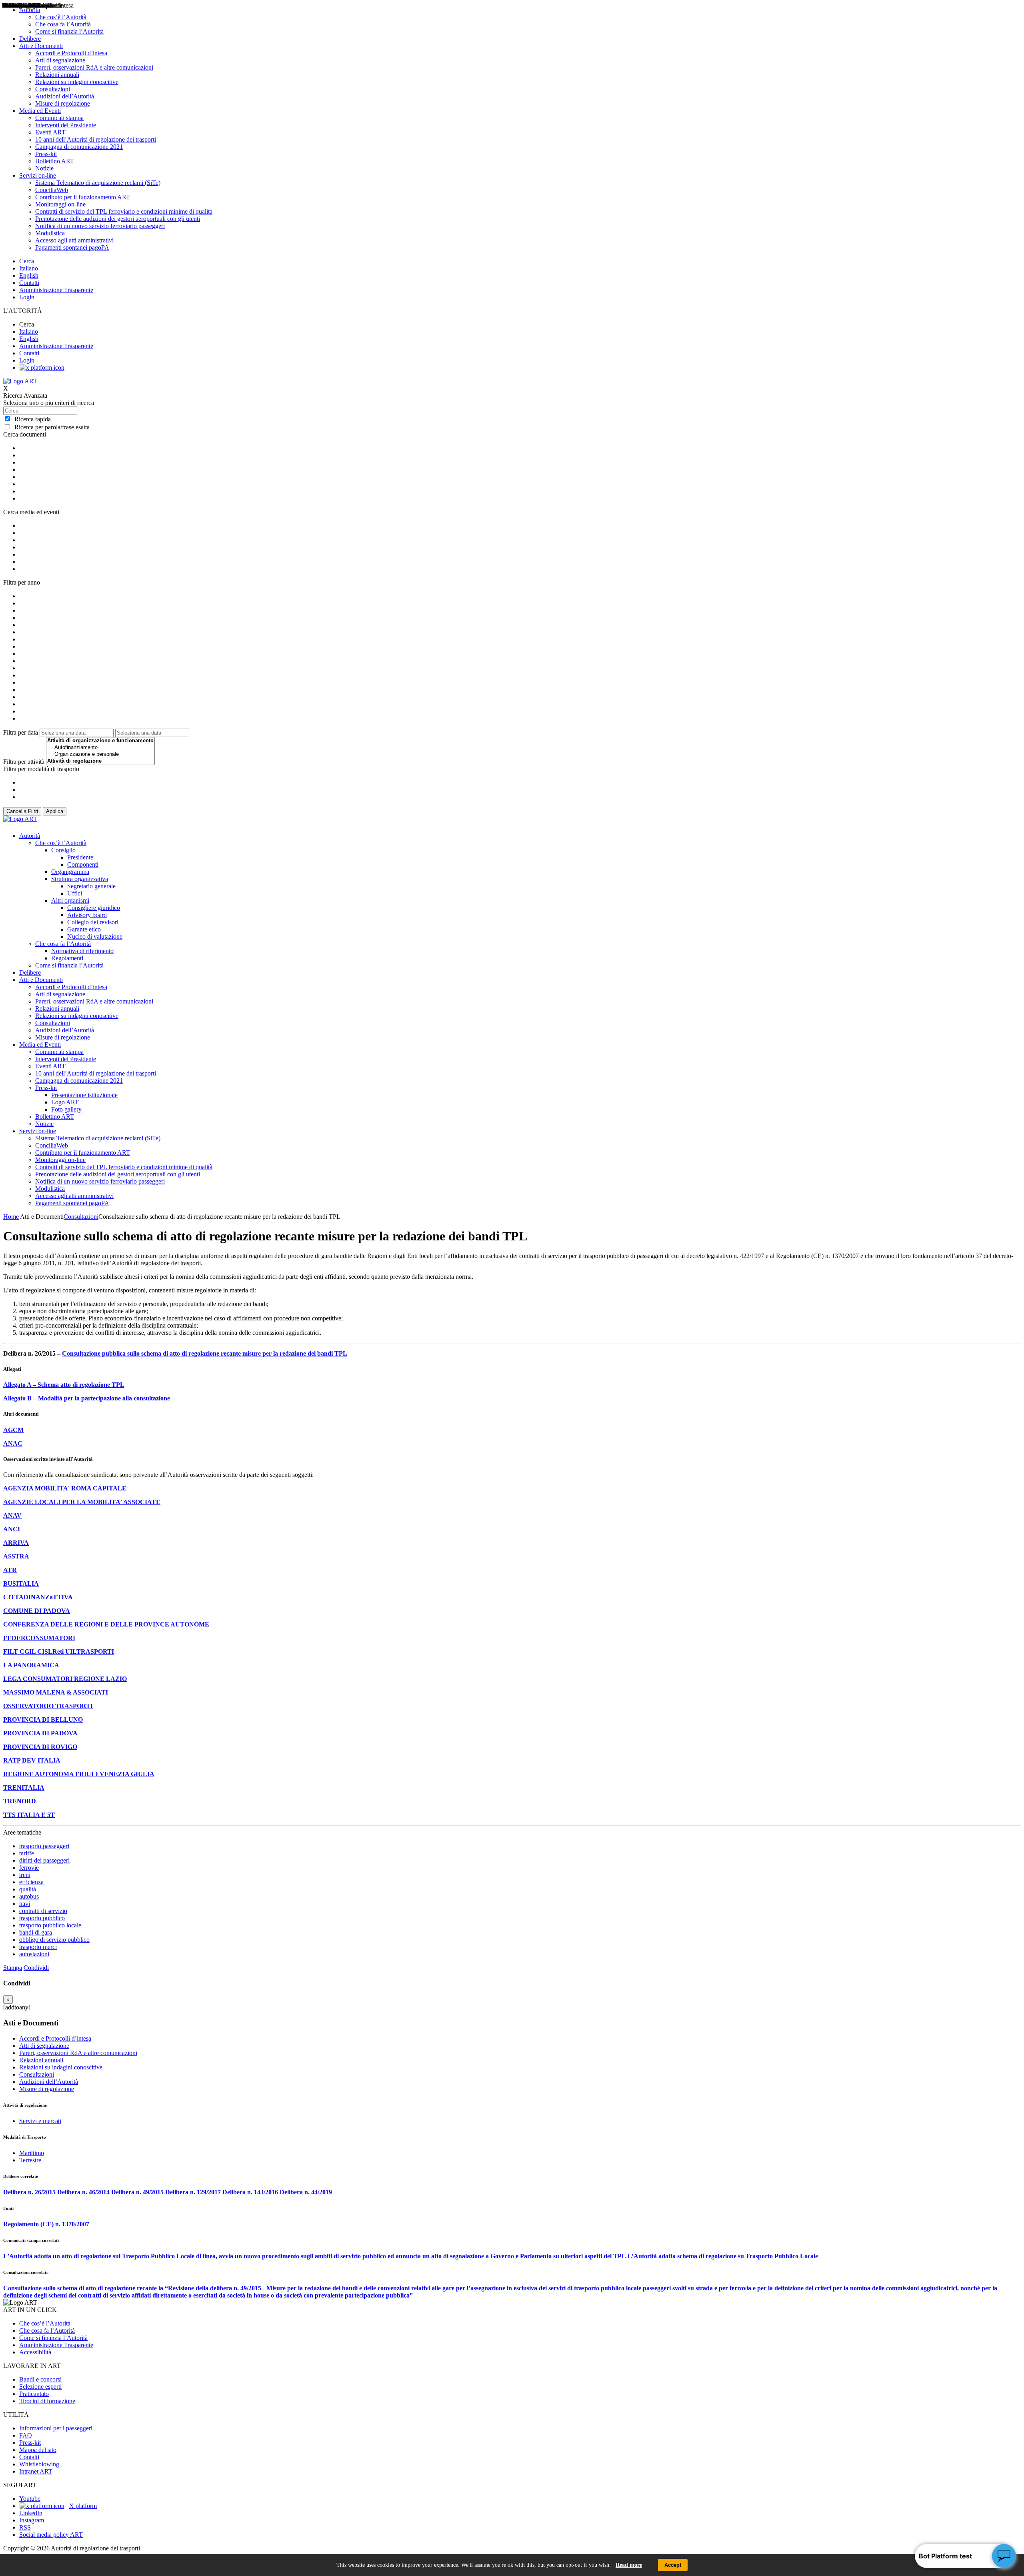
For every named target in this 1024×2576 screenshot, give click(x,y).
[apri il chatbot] (1004, 2556)
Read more (629, 2565)
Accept (673, 2565)
